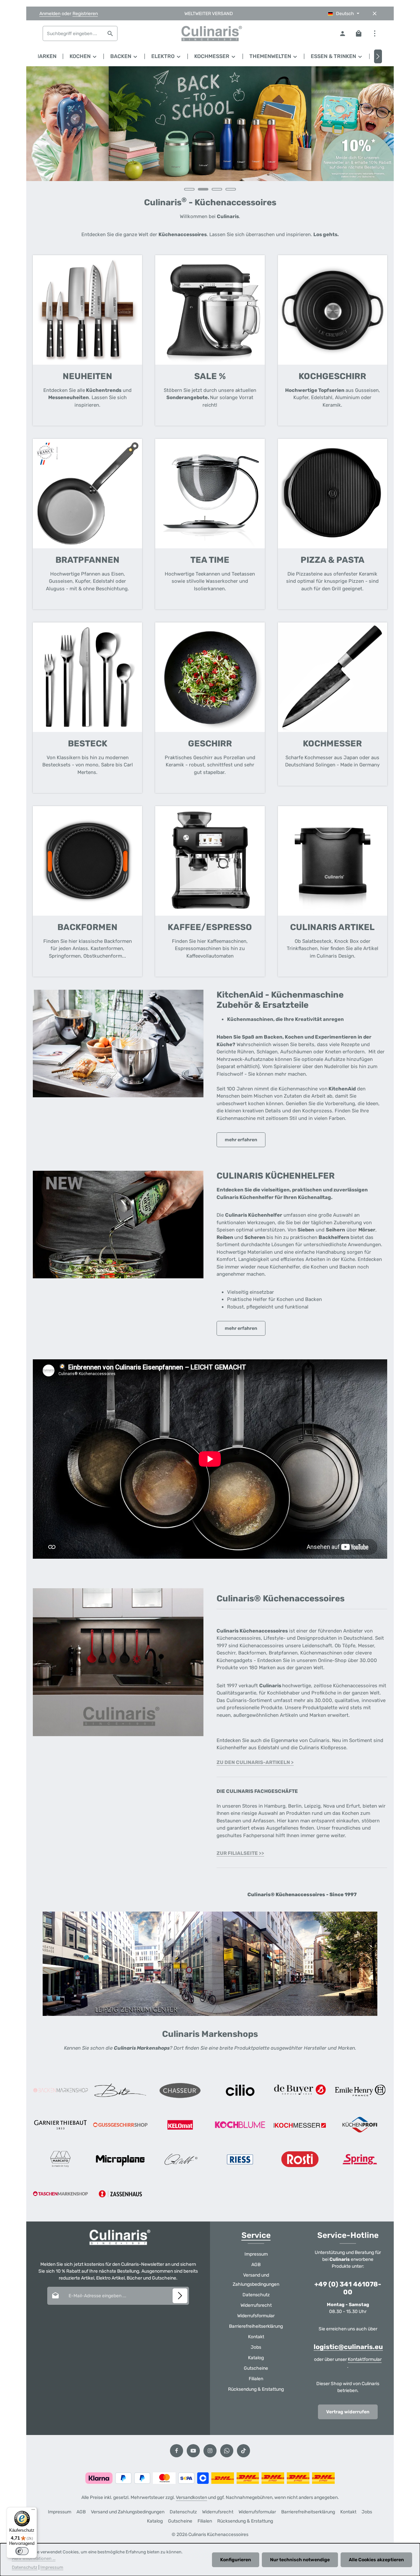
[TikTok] (243, 2451)
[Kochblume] (240, 2125)
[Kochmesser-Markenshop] (300, 2125)
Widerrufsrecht (256, 2305)
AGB (256, 2265)
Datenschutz (256, 2295)
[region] (210, 132)
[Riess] (240, 2159)
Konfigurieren (236, 2560)
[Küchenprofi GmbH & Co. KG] (360, 2125)
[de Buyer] (300, 2090)
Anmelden (50, 14)
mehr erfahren (241, 1140)
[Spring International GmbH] (360, 2159)
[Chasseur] (180, 2090)
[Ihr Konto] (342, 34)
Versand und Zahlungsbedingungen (256, 2280)
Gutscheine (256, 2368)
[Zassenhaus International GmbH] (120, 2194)
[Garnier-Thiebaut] (60, 2125)
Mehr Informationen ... (34, 2558)
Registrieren (85, 14)
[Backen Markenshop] (60, 2090)
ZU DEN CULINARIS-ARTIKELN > (255, 1762)
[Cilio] (240, 2090)
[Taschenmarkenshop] (60, 2194)
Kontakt (256, 2337)
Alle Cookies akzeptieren (376, 2560)
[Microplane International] (120, 2159)
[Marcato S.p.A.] (60, 2159)
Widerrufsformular (256, 2316)
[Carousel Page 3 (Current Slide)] (217, 189)
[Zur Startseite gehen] (210, 33)
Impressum (256, 2254)
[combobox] (73, 33)
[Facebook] (177, 2451)
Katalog (256, 2358)
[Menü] (33, 2511)
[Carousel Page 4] (231, 189)
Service (256, 2235)
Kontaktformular (365, 2359)
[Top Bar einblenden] (375, 34)
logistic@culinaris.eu (348, 2347)
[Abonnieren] (180, 2296)
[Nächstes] (378, 56)
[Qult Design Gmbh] (180, 2159)
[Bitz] (120, 2090)
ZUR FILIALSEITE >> (240, 1853)
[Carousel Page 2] (203, 189)
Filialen (256, 2379)
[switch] (22, 2551)
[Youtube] (193, 2451)
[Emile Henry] (360, 2090)
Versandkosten (191, 2497)
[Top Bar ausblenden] (375, 14)
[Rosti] (300, 2159)
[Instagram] (210, 2451)
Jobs (256, 2347)
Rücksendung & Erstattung (256, 2389)
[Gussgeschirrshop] (120, 2125)
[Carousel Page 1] (189, 189)
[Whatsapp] (227, 2451)
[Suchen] (110, 33)
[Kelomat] (180, 2125)
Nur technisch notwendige (300, 2560)
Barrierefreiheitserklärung (256, 2326)
